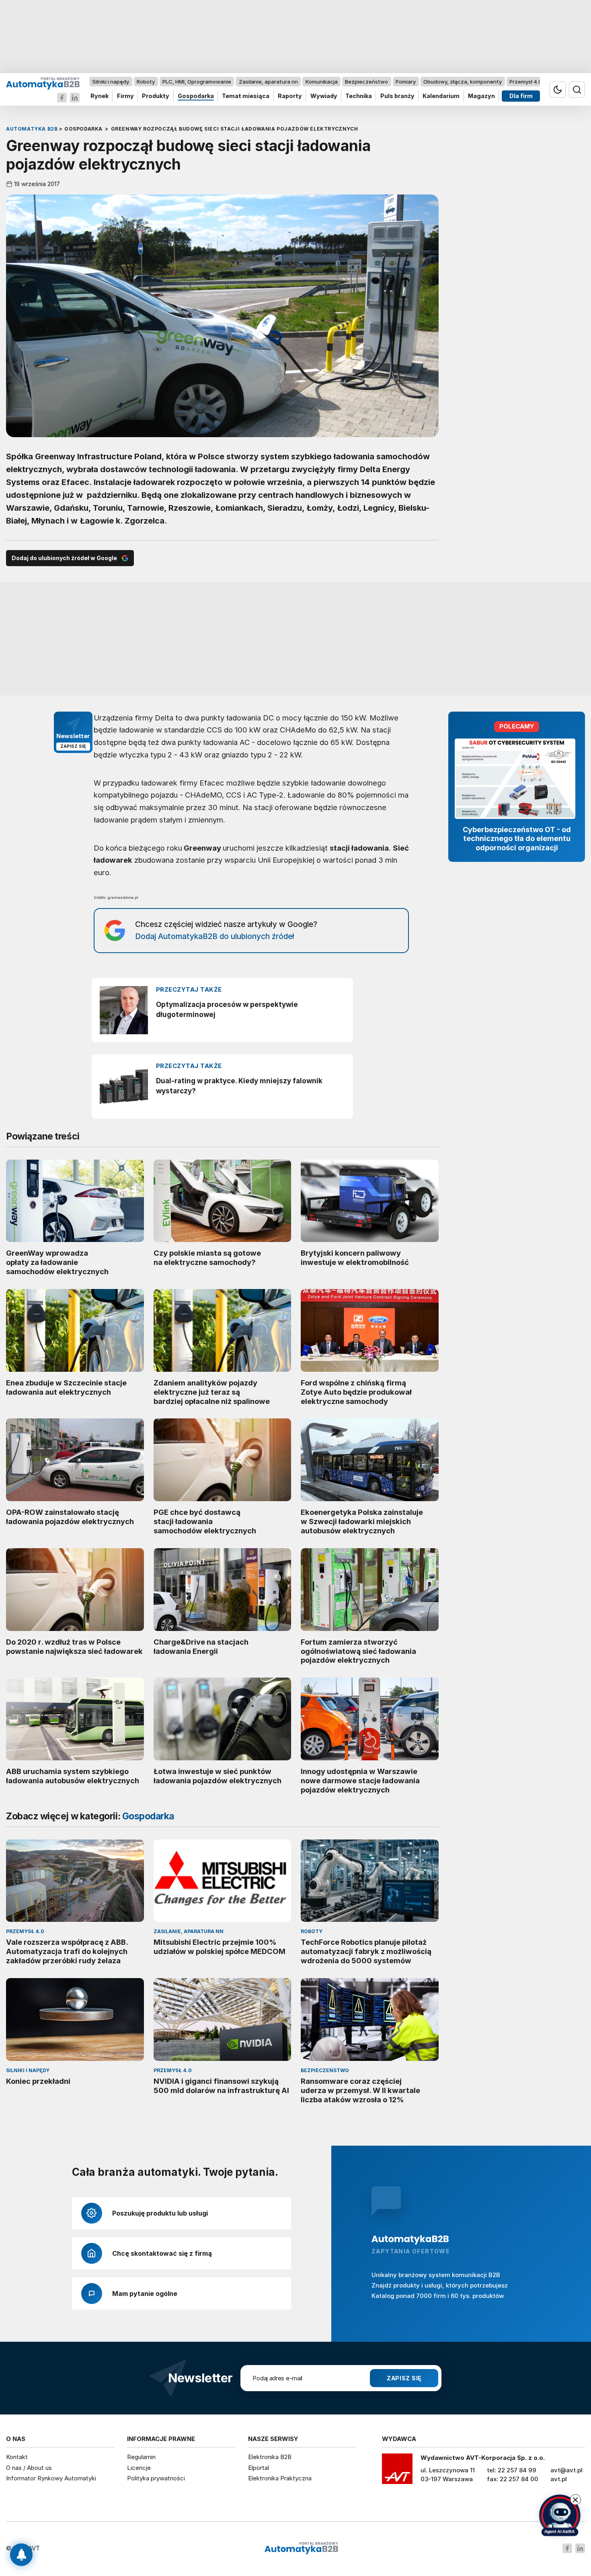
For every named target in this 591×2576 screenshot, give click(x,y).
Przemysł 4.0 (526, 82)
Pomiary (406, 82)
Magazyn (481, 96)
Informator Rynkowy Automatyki (51, 2478)
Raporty (290, 96)
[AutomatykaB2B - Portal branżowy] (43, 83)
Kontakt (17, 2457)
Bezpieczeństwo (366, 82)
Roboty (146, 82)
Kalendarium (441, 96)
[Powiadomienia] (21, 2555)
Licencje (139, 2468)
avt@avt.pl (566, 2470)
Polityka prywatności (156, 2478)
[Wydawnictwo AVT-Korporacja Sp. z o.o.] (397, 2472)
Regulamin (141, 2457)
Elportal (259, 2468)
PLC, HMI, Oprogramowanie (197, 82)
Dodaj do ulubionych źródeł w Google (64, 558)
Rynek (100, 96)
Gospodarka (196, 96)
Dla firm (521, 96)
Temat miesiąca (246, 96)
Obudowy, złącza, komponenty (463, 82)
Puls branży (397, 96)
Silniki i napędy (111, 82)
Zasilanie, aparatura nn (268, 82)
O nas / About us (29, 2468)
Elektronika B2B (270, 2457)
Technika (359, 96)
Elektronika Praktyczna (280, 2478)
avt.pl (559, 2479)
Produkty (156, 96)
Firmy (125, 96)
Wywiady (324, 96)
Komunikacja (322, 82)
